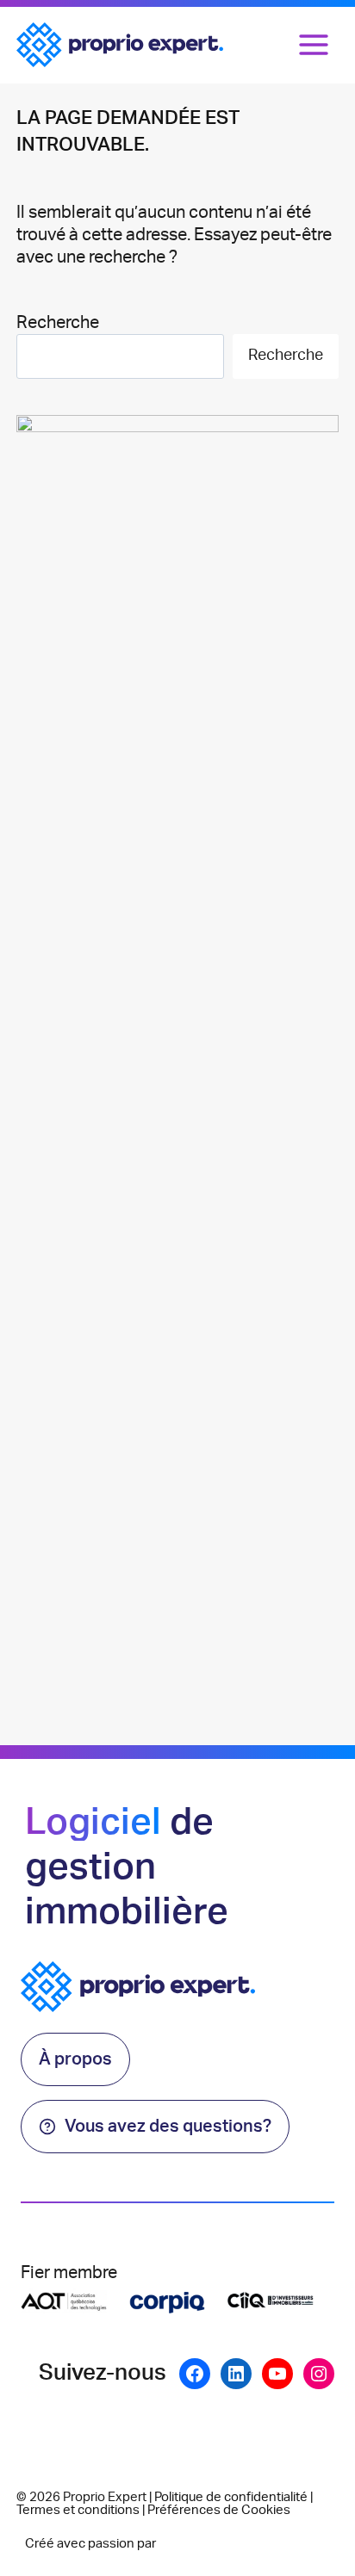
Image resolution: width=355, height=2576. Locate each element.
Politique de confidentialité (231, 2497)
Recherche (58, 323)
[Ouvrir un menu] (314, 45)
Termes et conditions (78, 2510)
